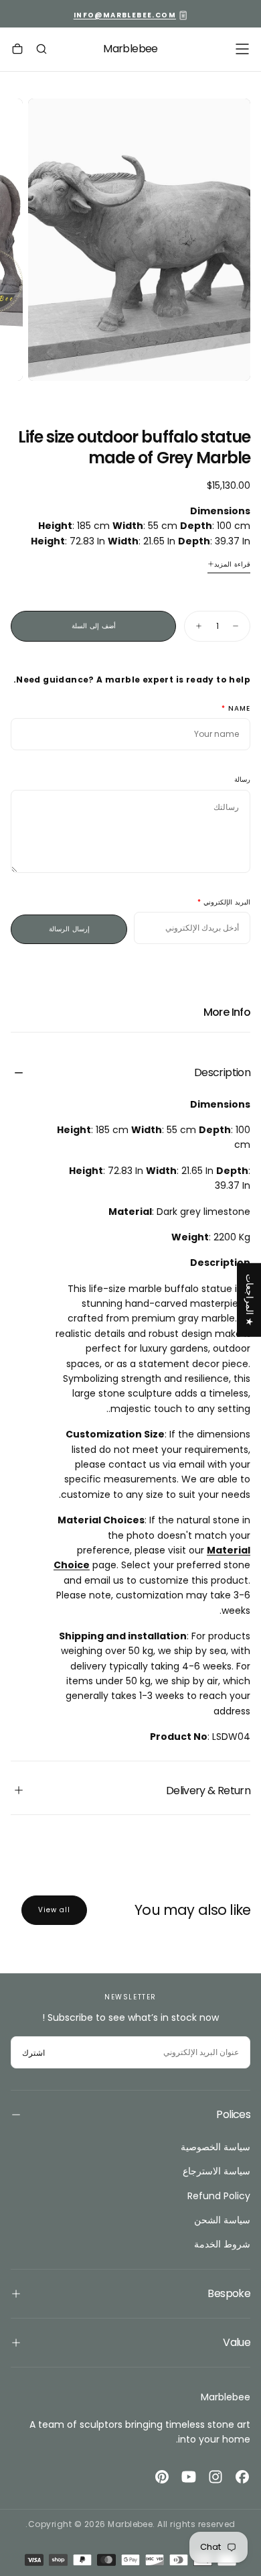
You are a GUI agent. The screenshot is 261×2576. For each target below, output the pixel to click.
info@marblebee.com (125, 15)
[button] (242, 49)
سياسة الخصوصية (215, 2147)
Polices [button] (233, 2114)
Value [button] (237, 2342)
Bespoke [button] (229, 2293)
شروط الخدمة (222, 2244)
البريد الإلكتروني (227, 903)
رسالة (242, 780)
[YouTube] (189, 2477)
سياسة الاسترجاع (216, 2171)
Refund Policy (219, 2196)
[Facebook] (242, 2477)
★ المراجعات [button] (250, 1300)
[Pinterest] (162, 2477)
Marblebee (226, 2397)
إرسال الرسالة (69, 929)
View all (54, 1910)
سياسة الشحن (222, 2220)
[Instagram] (215, 2477)
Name (239, 709)
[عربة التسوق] (17, 50)
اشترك (33, 2053)
